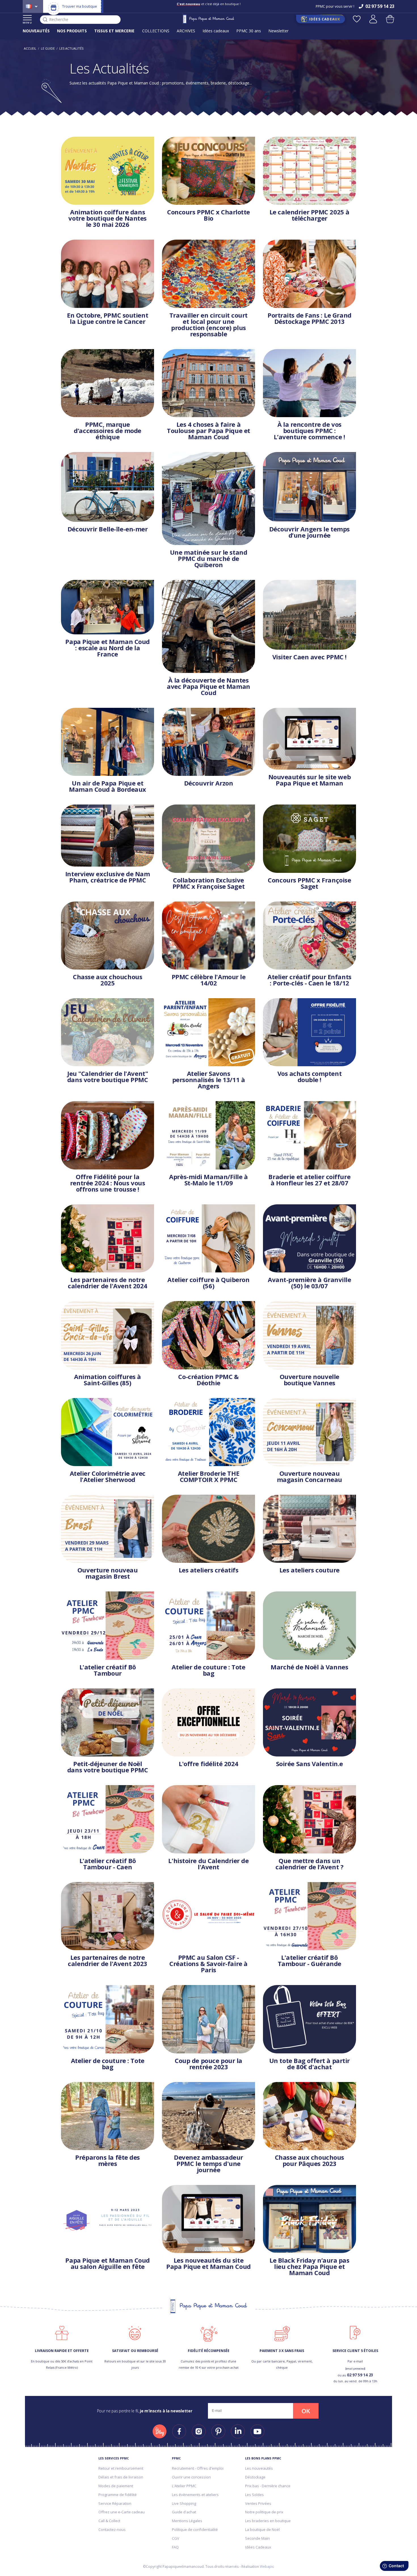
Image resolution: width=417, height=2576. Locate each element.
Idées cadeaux (216, 31)
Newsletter (278, 31)
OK (306, 2411)
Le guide (48, 48)
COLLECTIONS (156, 31)
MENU (27, 23)
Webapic (267, 2567)
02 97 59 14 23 (360, 2375)
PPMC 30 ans (249, 31)
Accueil (30, 48)
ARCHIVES (186, 31)
